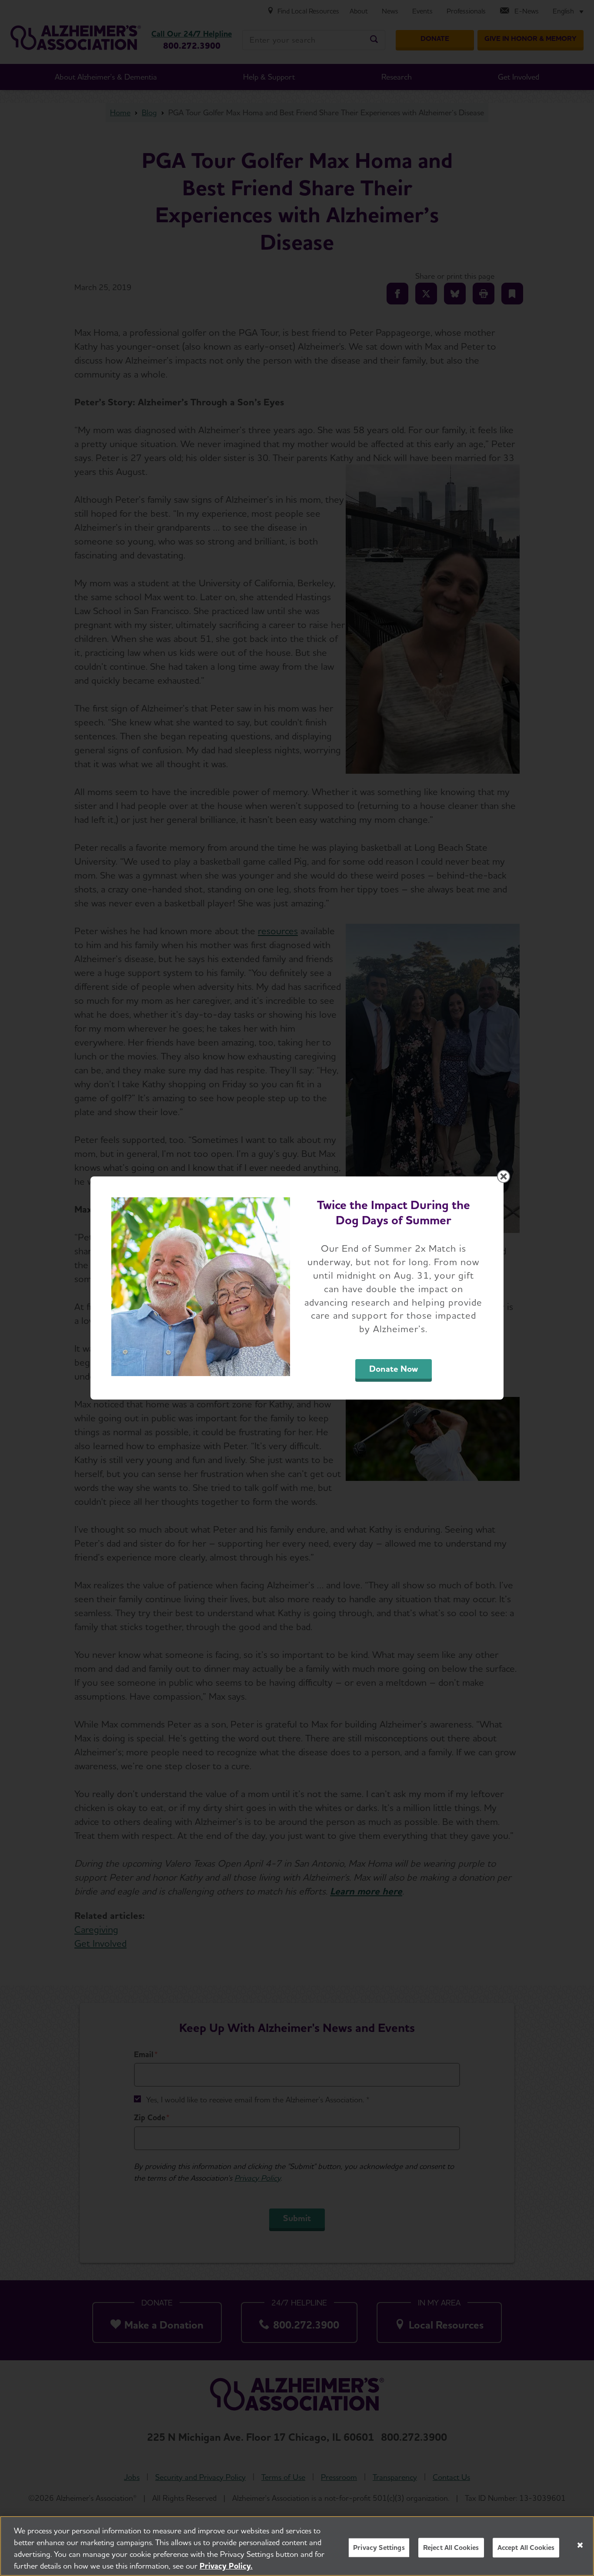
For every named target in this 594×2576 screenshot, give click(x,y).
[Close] (580, 2545)
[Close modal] (504, 1176)
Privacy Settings (379, 2548)
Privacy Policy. (226, 2566)
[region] (297, 2546)
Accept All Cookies (526, 2548)
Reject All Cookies (451, 2548)
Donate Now (394, 1369)
